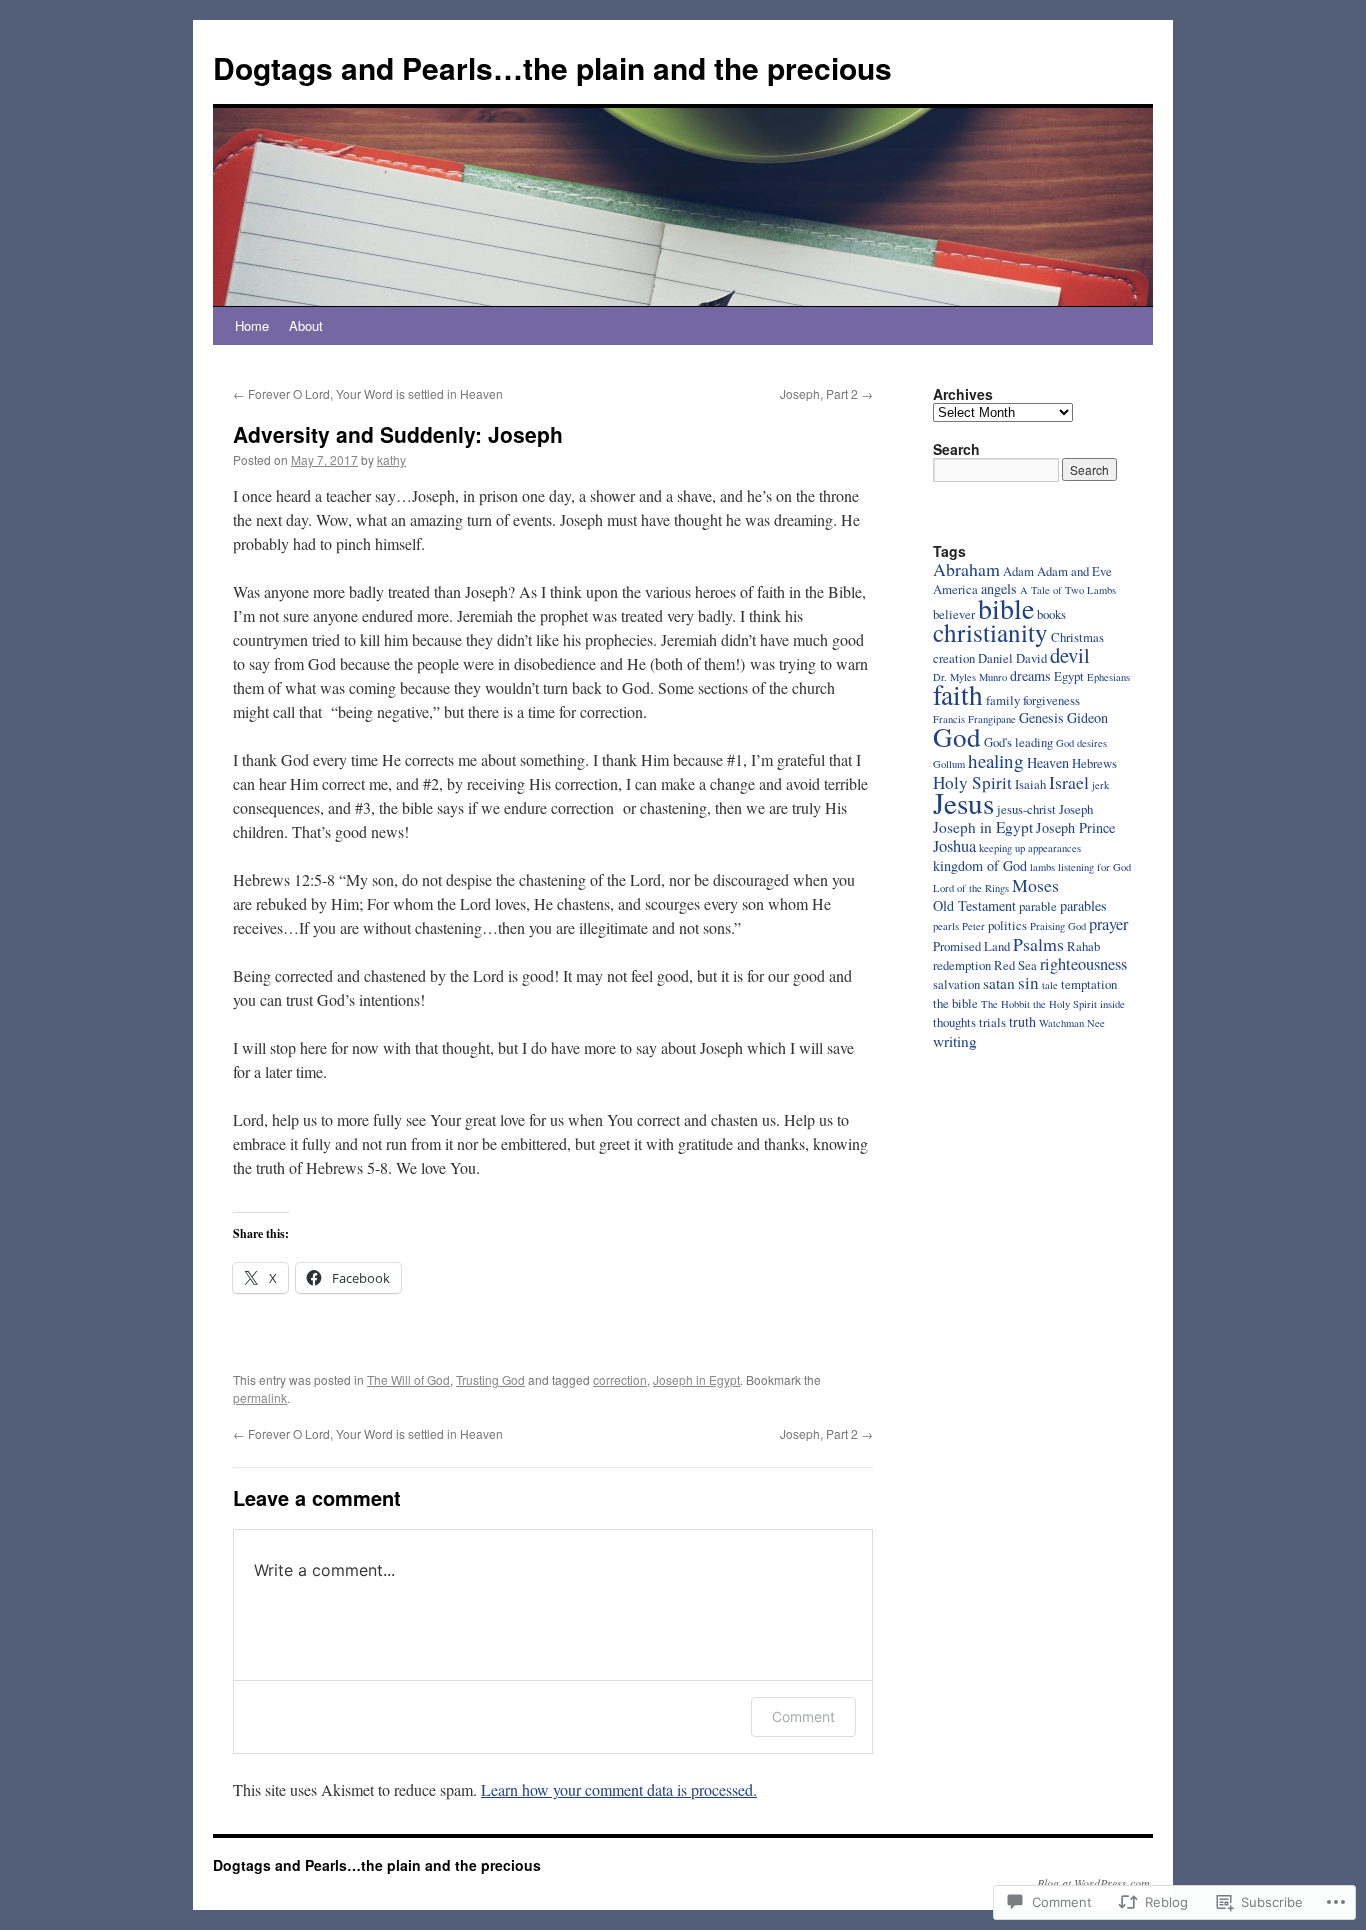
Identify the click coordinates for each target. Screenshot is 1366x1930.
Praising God (1058, 926)
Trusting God (490, 1379)
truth (1022, 1021)
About (306, 325)
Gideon (1087, 717)
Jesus (963, 802)
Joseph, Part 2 (826, 393)
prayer (1108, 924)
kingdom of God (980, 865)
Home (252, 325)
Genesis (1041, 717)
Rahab (1083, 946)
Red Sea (1015, 965)
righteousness (1083, 964)
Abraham (966, 569)
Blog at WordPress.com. (1095, 1883)
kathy (391, 459)
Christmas (1077, 637)
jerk (1100, 785)
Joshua (954, 846)
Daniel (995, 658)
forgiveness (1051, 700)
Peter (973, 926)
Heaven (1048, 762)
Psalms (1038, 944)
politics (1007, 925)
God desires (1081, 743)
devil (1070, 655)
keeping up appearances (1030, 848)
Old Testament (974, 905)
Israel (1069, 782)
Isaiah (1030, 784)
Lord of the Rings (971, 888)
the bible (955, 1003)
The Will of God (408, 1379)
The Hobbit (1005, 1004)
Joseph (1076, 809)
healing (996, 760)
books (1051, 614)
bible (1006, 608)
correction (620, 1379)
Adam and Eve (1074, 571)
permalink (260, 1397)
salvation (956, 984)
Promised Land (971, 946)
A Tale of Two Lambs (1068, 590)
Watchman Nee (1072, 1023)
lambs (1042, 867)
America (955, 589)
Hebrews (1094, 763)
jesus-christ (1026, 809)
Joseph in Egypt (696, 1379)
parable (1038, 906)
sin (1028, 982)
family (1003, 700)
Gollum (949, 764)
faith (958, 694)
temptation (1089, 984)
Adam (1018, 571)
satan (999, 983)
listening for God (1094, 867)
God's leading (1018, 742)
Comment (803, 1716)
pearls (946, 926)
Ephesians (1108, 677)
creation (954, 658)
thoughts (954, 1022)
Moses (1035, 885)
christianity (990, 632)
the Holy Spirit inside (1079, 1004)
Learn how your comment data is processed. (619, 1789)
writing (955, 1041)
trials (992, 1022)
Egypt (1069, 676)
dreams (1030, 675)
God (957, 736)
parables (1083, 905)
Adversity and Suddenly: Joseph (398, 434)
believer (954, 614)
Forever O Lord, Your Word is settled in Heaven (368, 393)
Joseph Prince (1075, 827)
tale (1050, 985)
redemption (962, 965)
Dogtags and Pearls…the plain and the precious (552, 67)
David (1031, 658)
